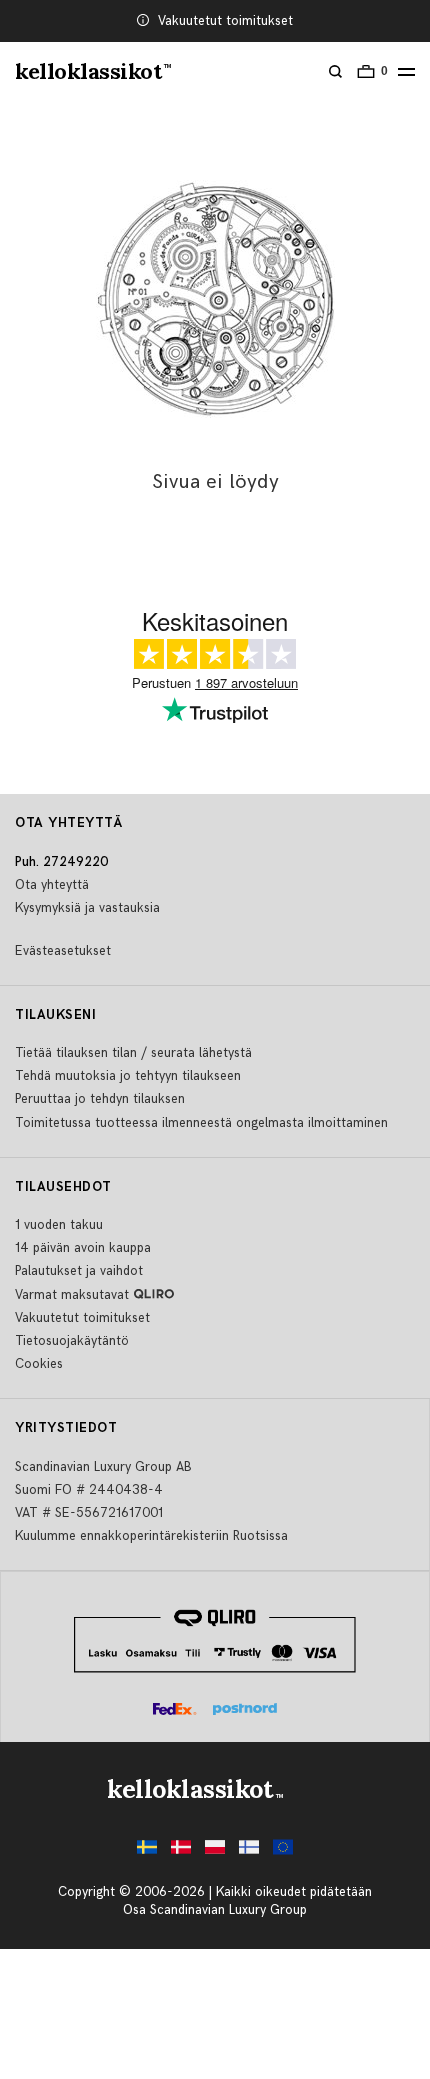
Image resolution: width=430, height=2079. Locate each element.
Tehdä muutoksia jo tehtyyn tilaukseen (128, 1076)
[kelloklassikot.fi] (249, 1852)
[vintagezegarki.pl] (215, 1852)
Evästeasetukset (63, 951)
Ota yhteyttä (52, 885)
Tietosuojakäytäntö (72, 1341)
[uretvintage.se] (147, 1852)
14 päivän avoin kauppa (83, 1248)
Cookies (39, 1364)
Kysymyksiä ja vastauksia (87, 908)
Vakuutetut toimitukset (225, 21)
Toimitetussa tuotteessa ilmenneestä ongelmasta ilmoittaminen (201, 1123)
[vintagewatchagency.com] (283, 1852)
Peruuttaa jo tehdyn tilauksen (100, 1099)
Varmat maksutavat (72, 1295)
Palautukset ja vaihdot (79, 1271)
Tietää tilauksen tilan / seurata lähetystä (133, 1053)
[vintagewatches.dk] (181, 1852)
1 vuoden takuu (59, 1225)
